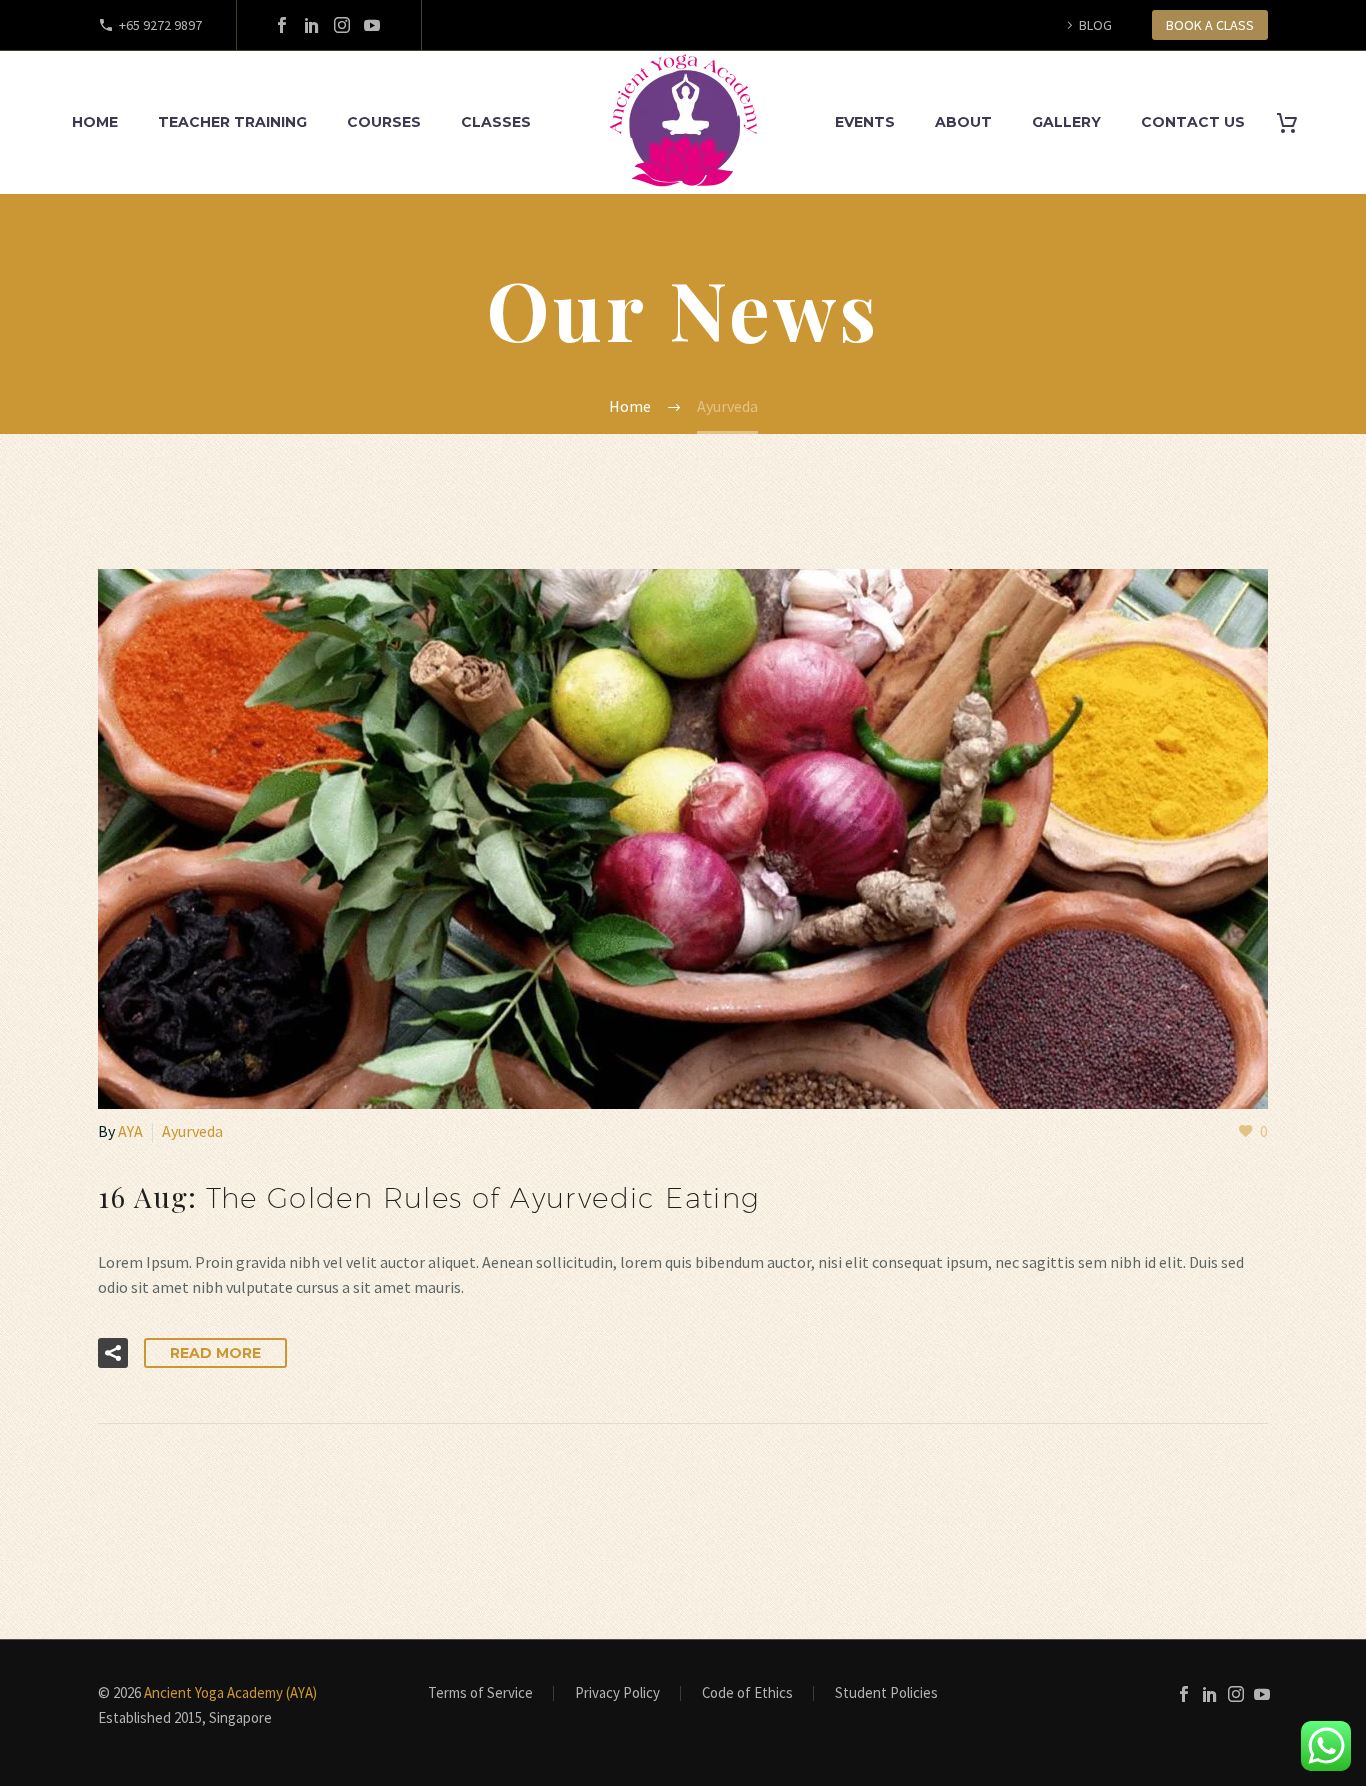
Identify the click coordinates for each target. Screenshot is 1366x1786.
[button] (113, 1353)
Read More (215, 1353)
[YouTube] (372, 25)
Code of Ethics (747, 1693)
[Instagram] (342, 25)
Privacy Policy (617, 1693)
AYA (130, 1131)
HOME (95, 122)
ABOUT (963, 122)
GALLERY (1066, 122)
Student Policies (886, 1693)
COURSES (384, 122)
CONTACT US (1193, 122)
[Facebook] (282, 25)
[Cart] (1294, 122)
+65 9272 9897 (160, 25)
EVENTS (865, 122)
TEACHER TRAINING (232, 122)
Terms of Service (480, 1693)
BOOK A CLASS (1210, 25)
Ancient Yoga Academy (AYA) (230, 1692)
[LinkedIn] (312, 25)
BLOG (1095, 25)
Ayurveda (192, 1131)
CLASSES (496, 122)
